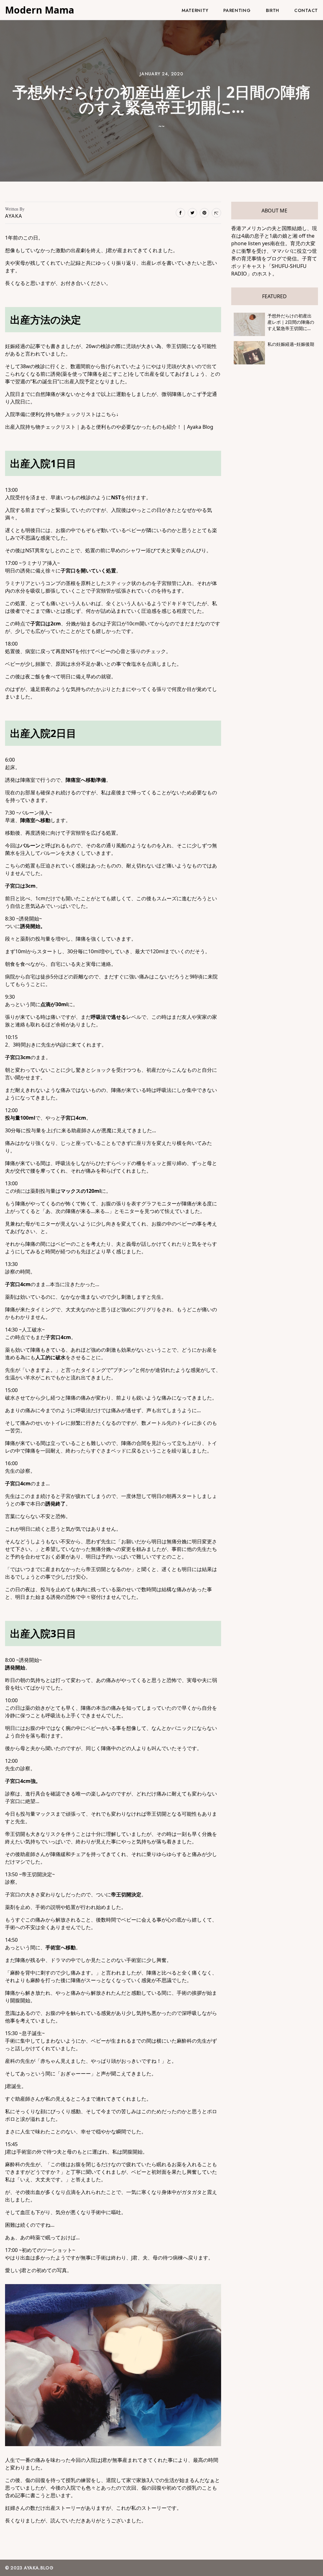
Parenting (237, 10)
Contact (306, 10)
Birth (273, 10)
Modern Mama (40, 10)
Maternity (195, 10)
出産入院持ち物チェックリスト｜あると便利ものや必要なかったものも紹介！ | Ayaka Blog (109, 427)
